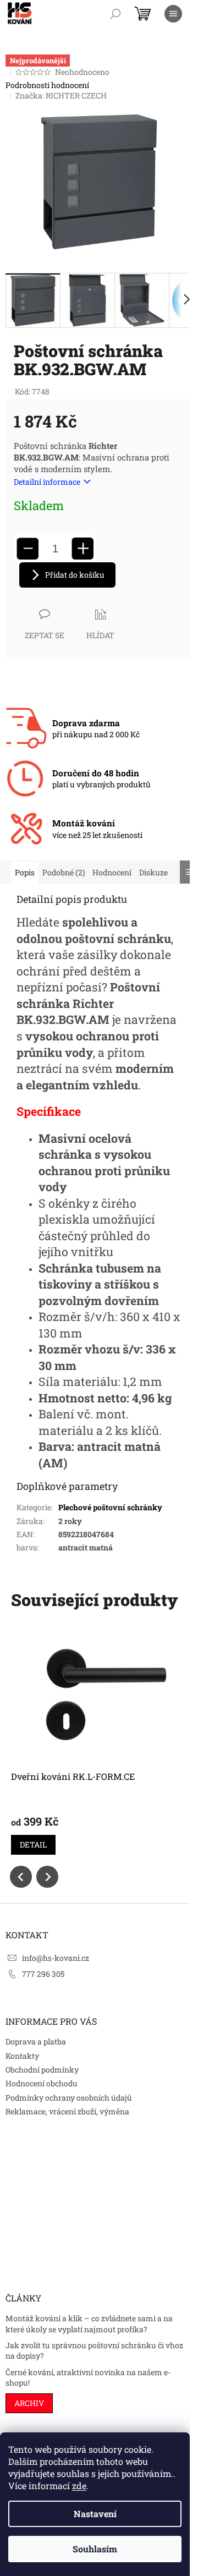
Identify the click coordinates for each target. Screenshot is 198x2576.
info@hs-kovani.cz (56, 1958)
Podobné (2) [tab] (64, 872)
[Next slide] (47, 1877)
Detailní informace (47, 482)
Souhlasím (95, 2549)
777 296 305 (43, 1974)
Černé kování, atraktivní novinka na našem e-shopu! (88, 2377)
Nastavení (95, 2514)
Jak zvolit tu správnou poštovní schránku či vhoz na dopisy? (94, 2350)
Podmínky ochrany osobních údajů (69, 2098)
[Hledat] (116, 14)
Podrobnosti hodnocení (47, 85)
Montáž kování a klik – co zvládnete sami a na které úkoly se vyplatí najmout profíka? (89, 2323)
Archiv (29, 2403)
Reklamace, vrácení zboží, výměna (67, 2111)
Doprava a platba (36, 2041)
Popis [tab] (25, 872)
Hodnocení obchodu (42, 2083)
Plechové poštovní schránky (110, 1507)
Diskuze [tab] (153, 872)
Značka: (61, 95)
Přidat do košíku (75, 575)
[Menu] (173, 14)
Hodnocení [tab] (112, 872)
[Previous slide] (21, 1877)
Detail (33, 1845)
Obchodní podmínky (42, 2070)
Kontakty (22, 2056)
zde (79, 2485)
